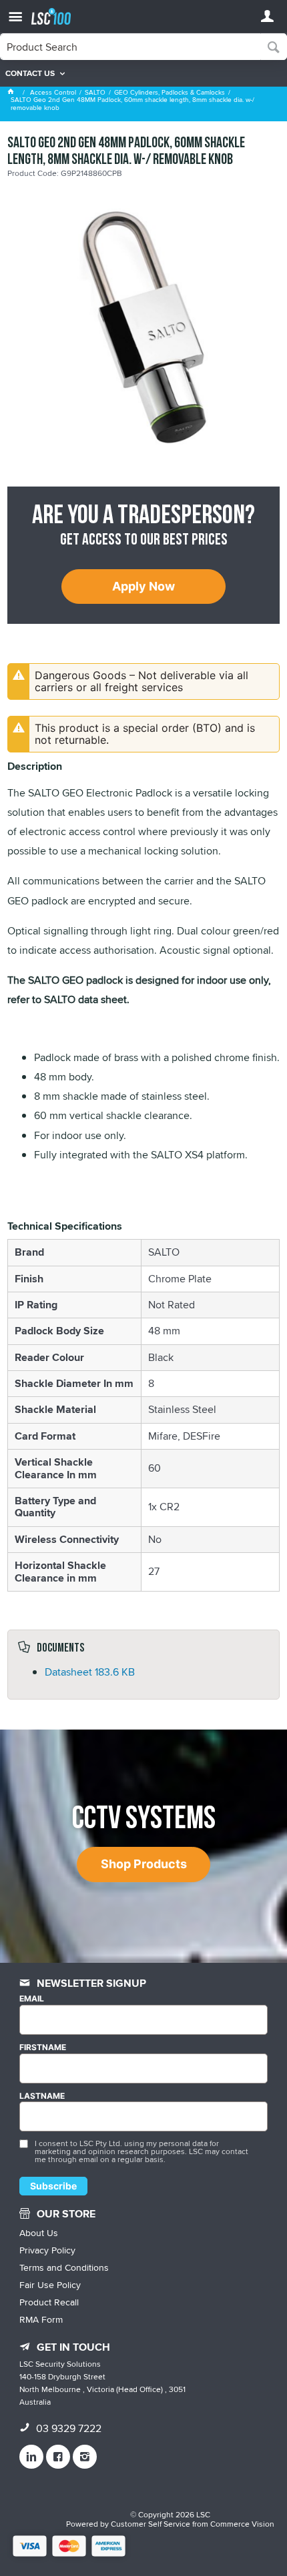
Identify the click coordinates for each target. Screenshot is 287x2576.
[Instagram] (85, 2457)
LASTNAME (42, 2096)
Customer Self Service (151, 2524)
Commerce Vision (242, 2524)
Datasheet (90, 1672)
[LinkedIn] (31, 2457)
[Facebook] (58, 2457)
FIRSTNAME (43, 2047)
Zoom (158, 288)
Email (32, 1999)
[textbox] (130, 47)
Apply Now (143, 586)
